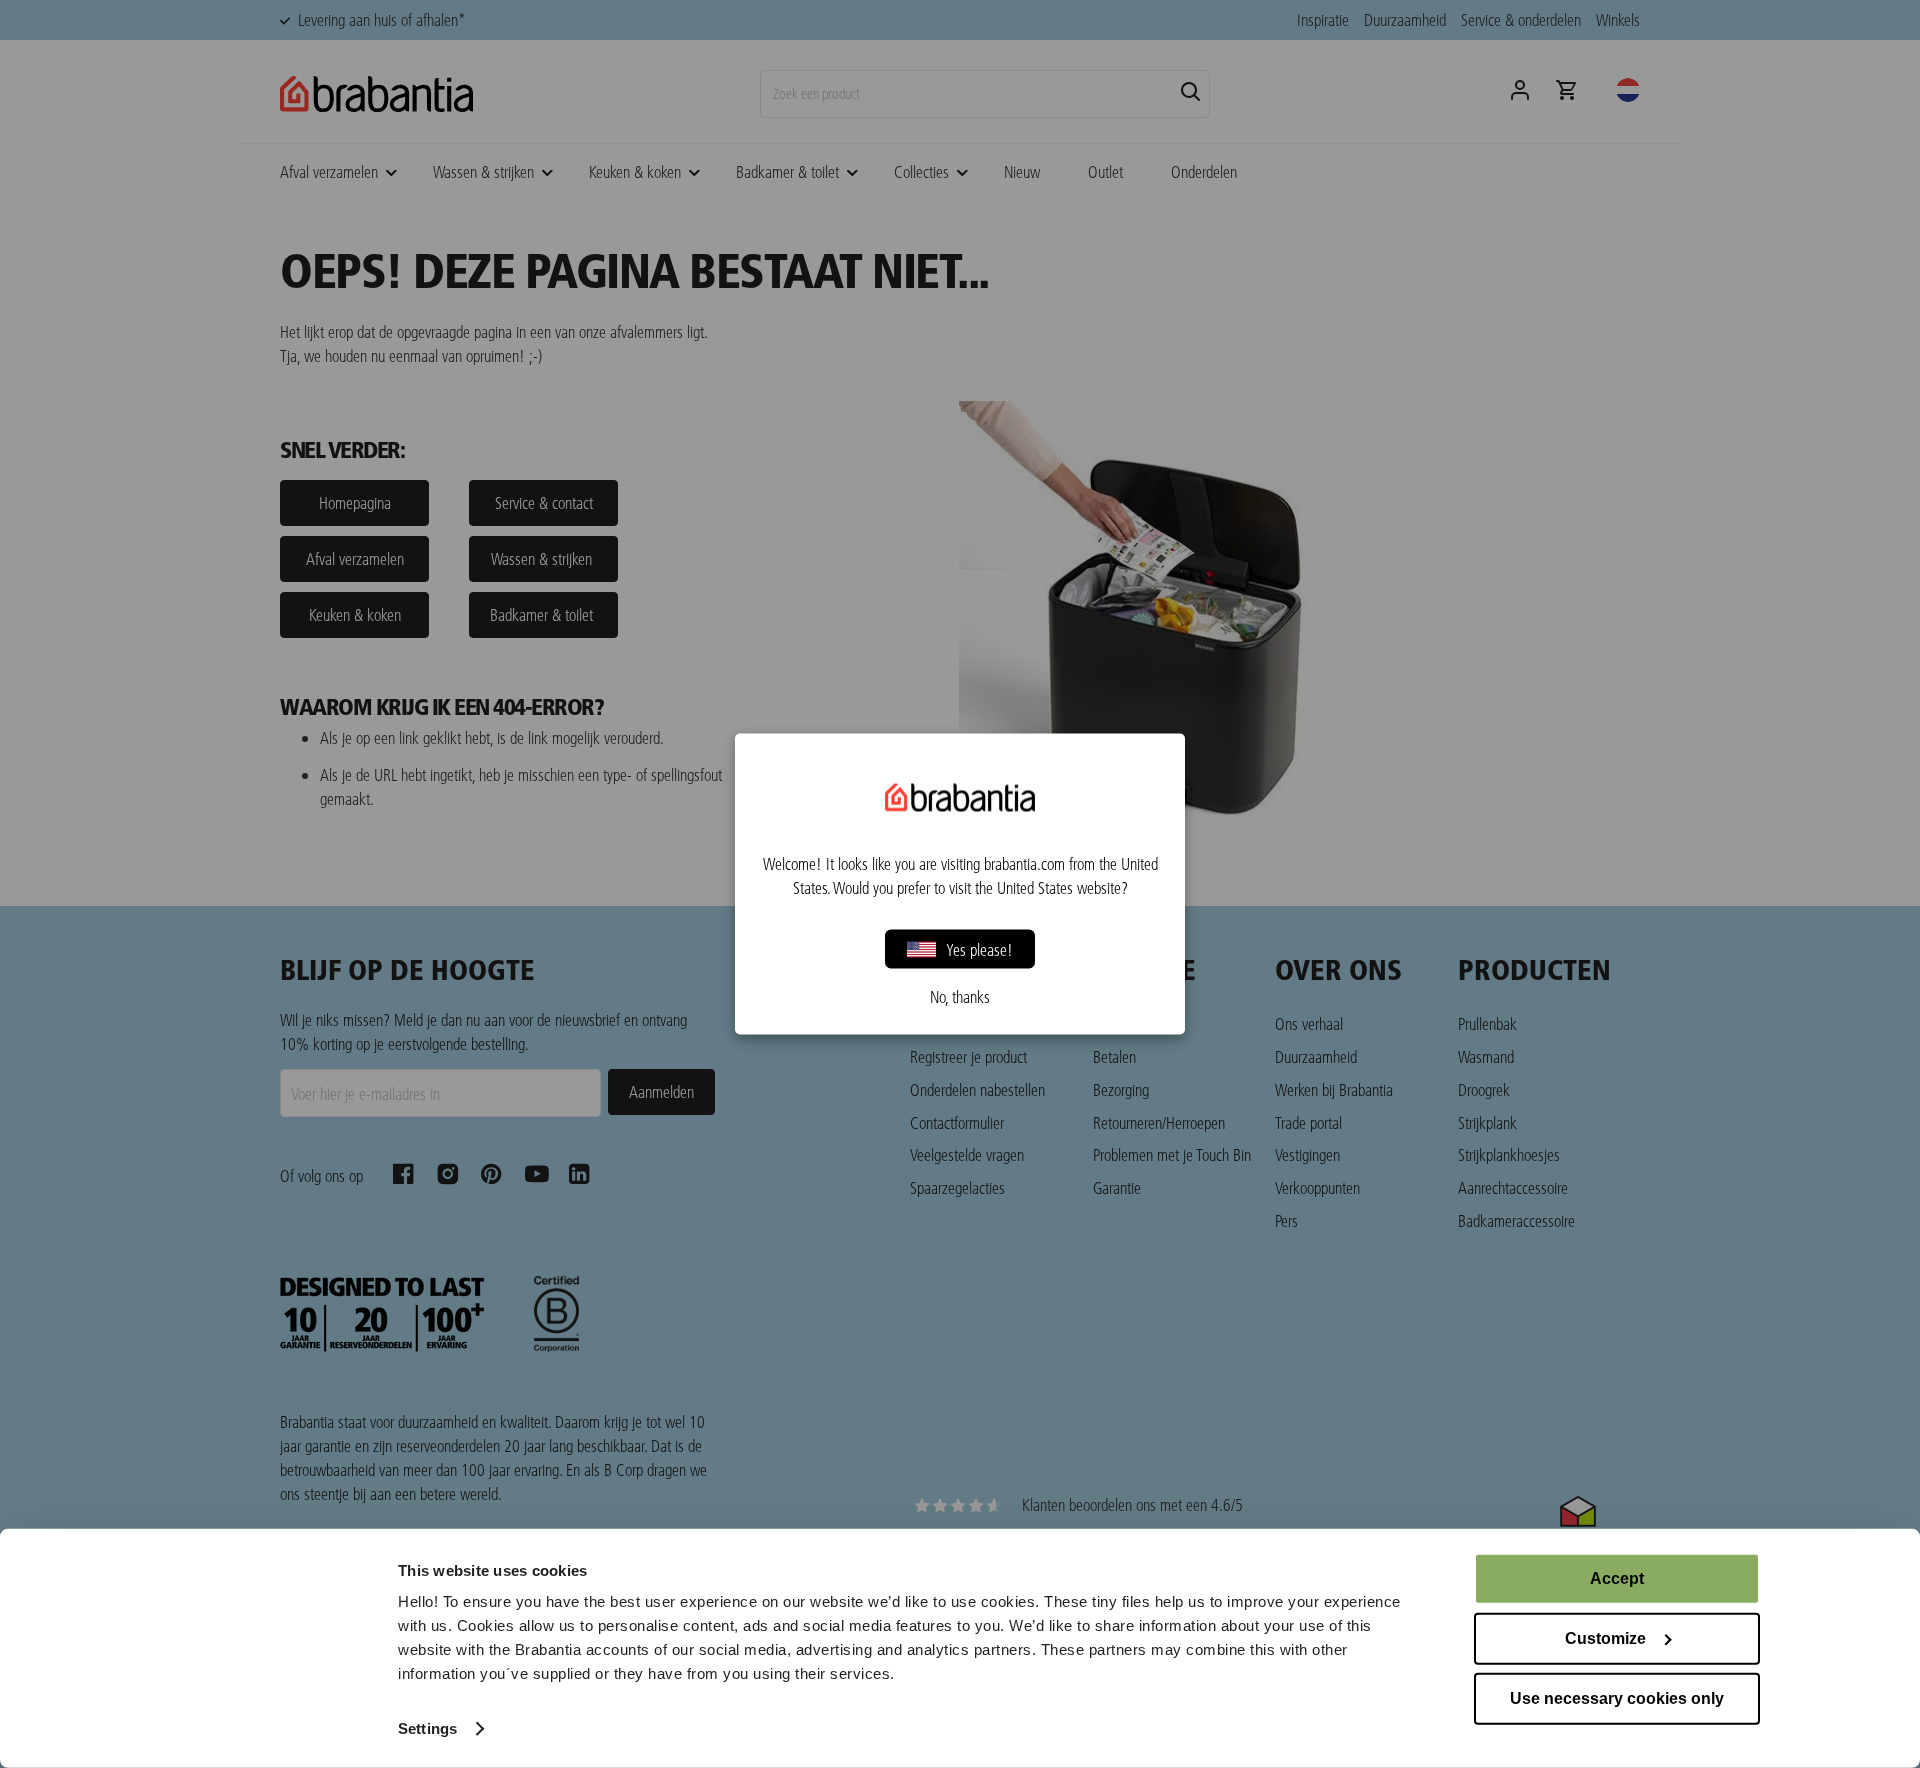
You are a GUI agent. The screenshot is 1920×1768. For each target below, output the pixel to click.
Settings (427, 1728)
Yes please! (979, 948)
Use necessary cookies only (1617, 1698)
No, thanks (960, 997)
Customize (1605, 1638)
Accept (1617, 1578)
